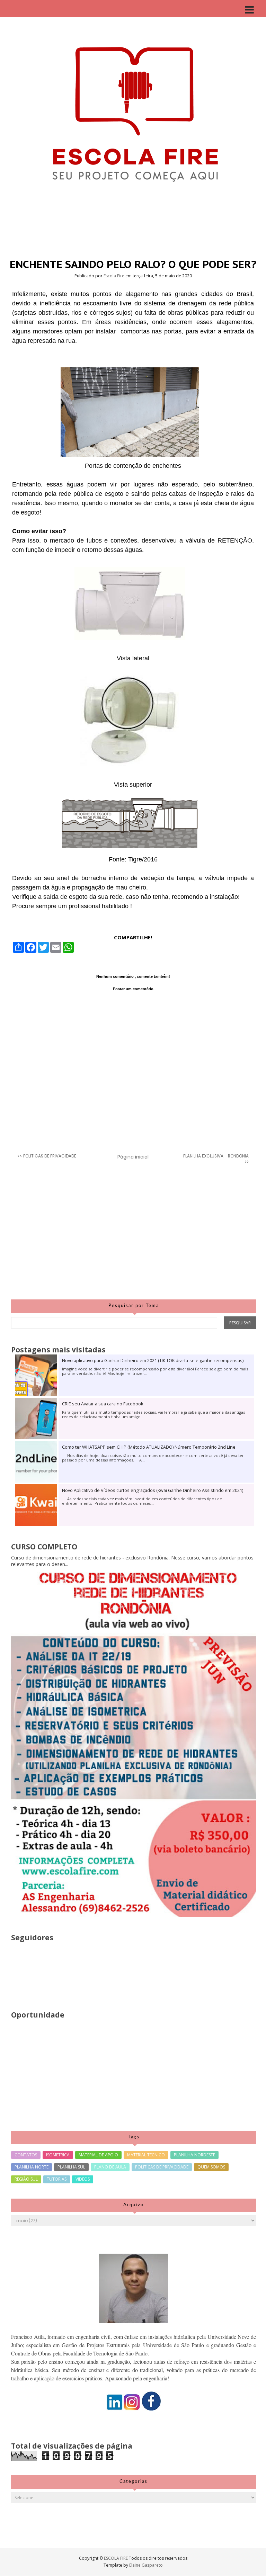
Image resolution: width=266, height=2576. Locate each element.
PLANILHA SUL (71, 2167)
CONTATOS (26, 2155)
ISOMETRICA (58, 2155)
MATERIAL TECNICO (146, 2155)
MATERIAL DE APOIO (98, 2155)
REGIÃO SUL (26, 2179)
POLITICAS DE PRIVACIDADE (162, 2167)
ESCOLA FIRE (116, 2558)
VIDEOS (83, 2179)
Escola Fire (114, 276)
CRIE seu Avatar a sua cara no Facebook (103, 1404)
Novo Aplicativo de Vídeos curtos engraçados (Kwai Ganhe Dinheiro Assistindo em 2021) (153, 1490)
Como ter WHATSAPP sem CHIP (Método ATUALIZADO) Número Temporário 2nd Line (149, 1447)
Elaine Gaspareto (146, 2565)
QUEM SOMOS (211, 2167)
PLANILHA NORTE (32, 2167)
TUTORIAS (57, 2179)
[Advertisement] (134, 1237)
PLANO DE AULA (110, 2167)
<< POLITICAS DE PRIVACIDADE (47, 1156)
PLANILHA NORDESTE (194, 2155)
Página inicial (133, 1157)
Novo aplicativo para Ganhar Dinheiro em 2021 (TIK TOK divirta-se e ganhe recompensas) (153, 1361)
